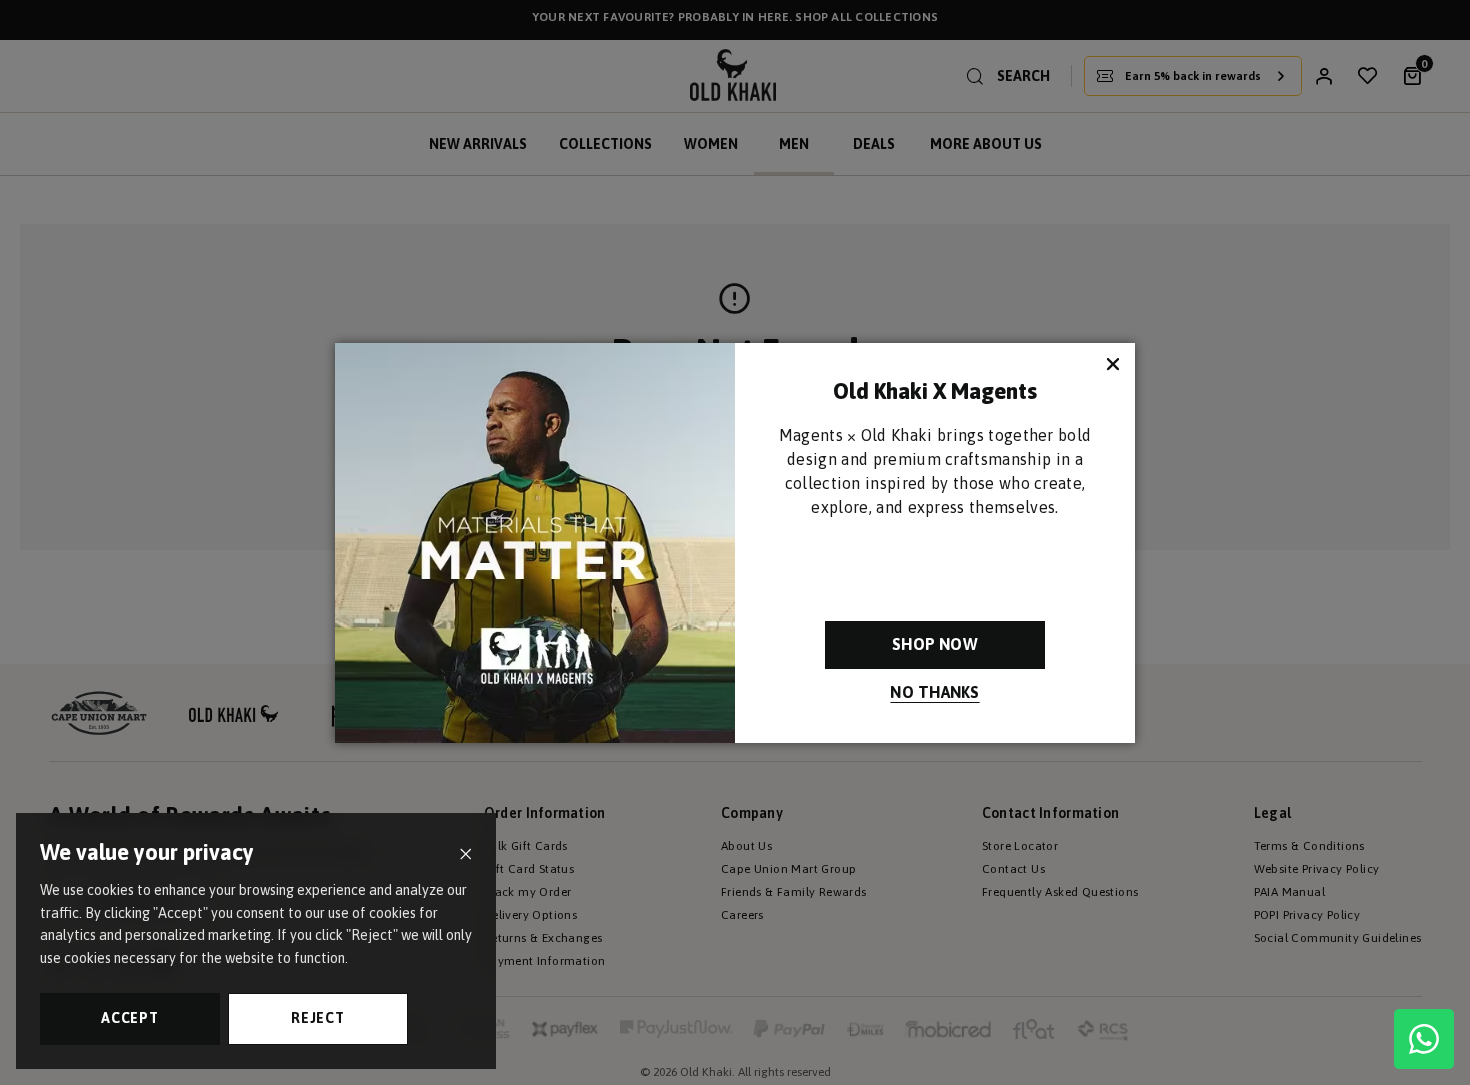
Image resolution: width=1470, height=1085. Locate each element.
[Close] (465, 854)
